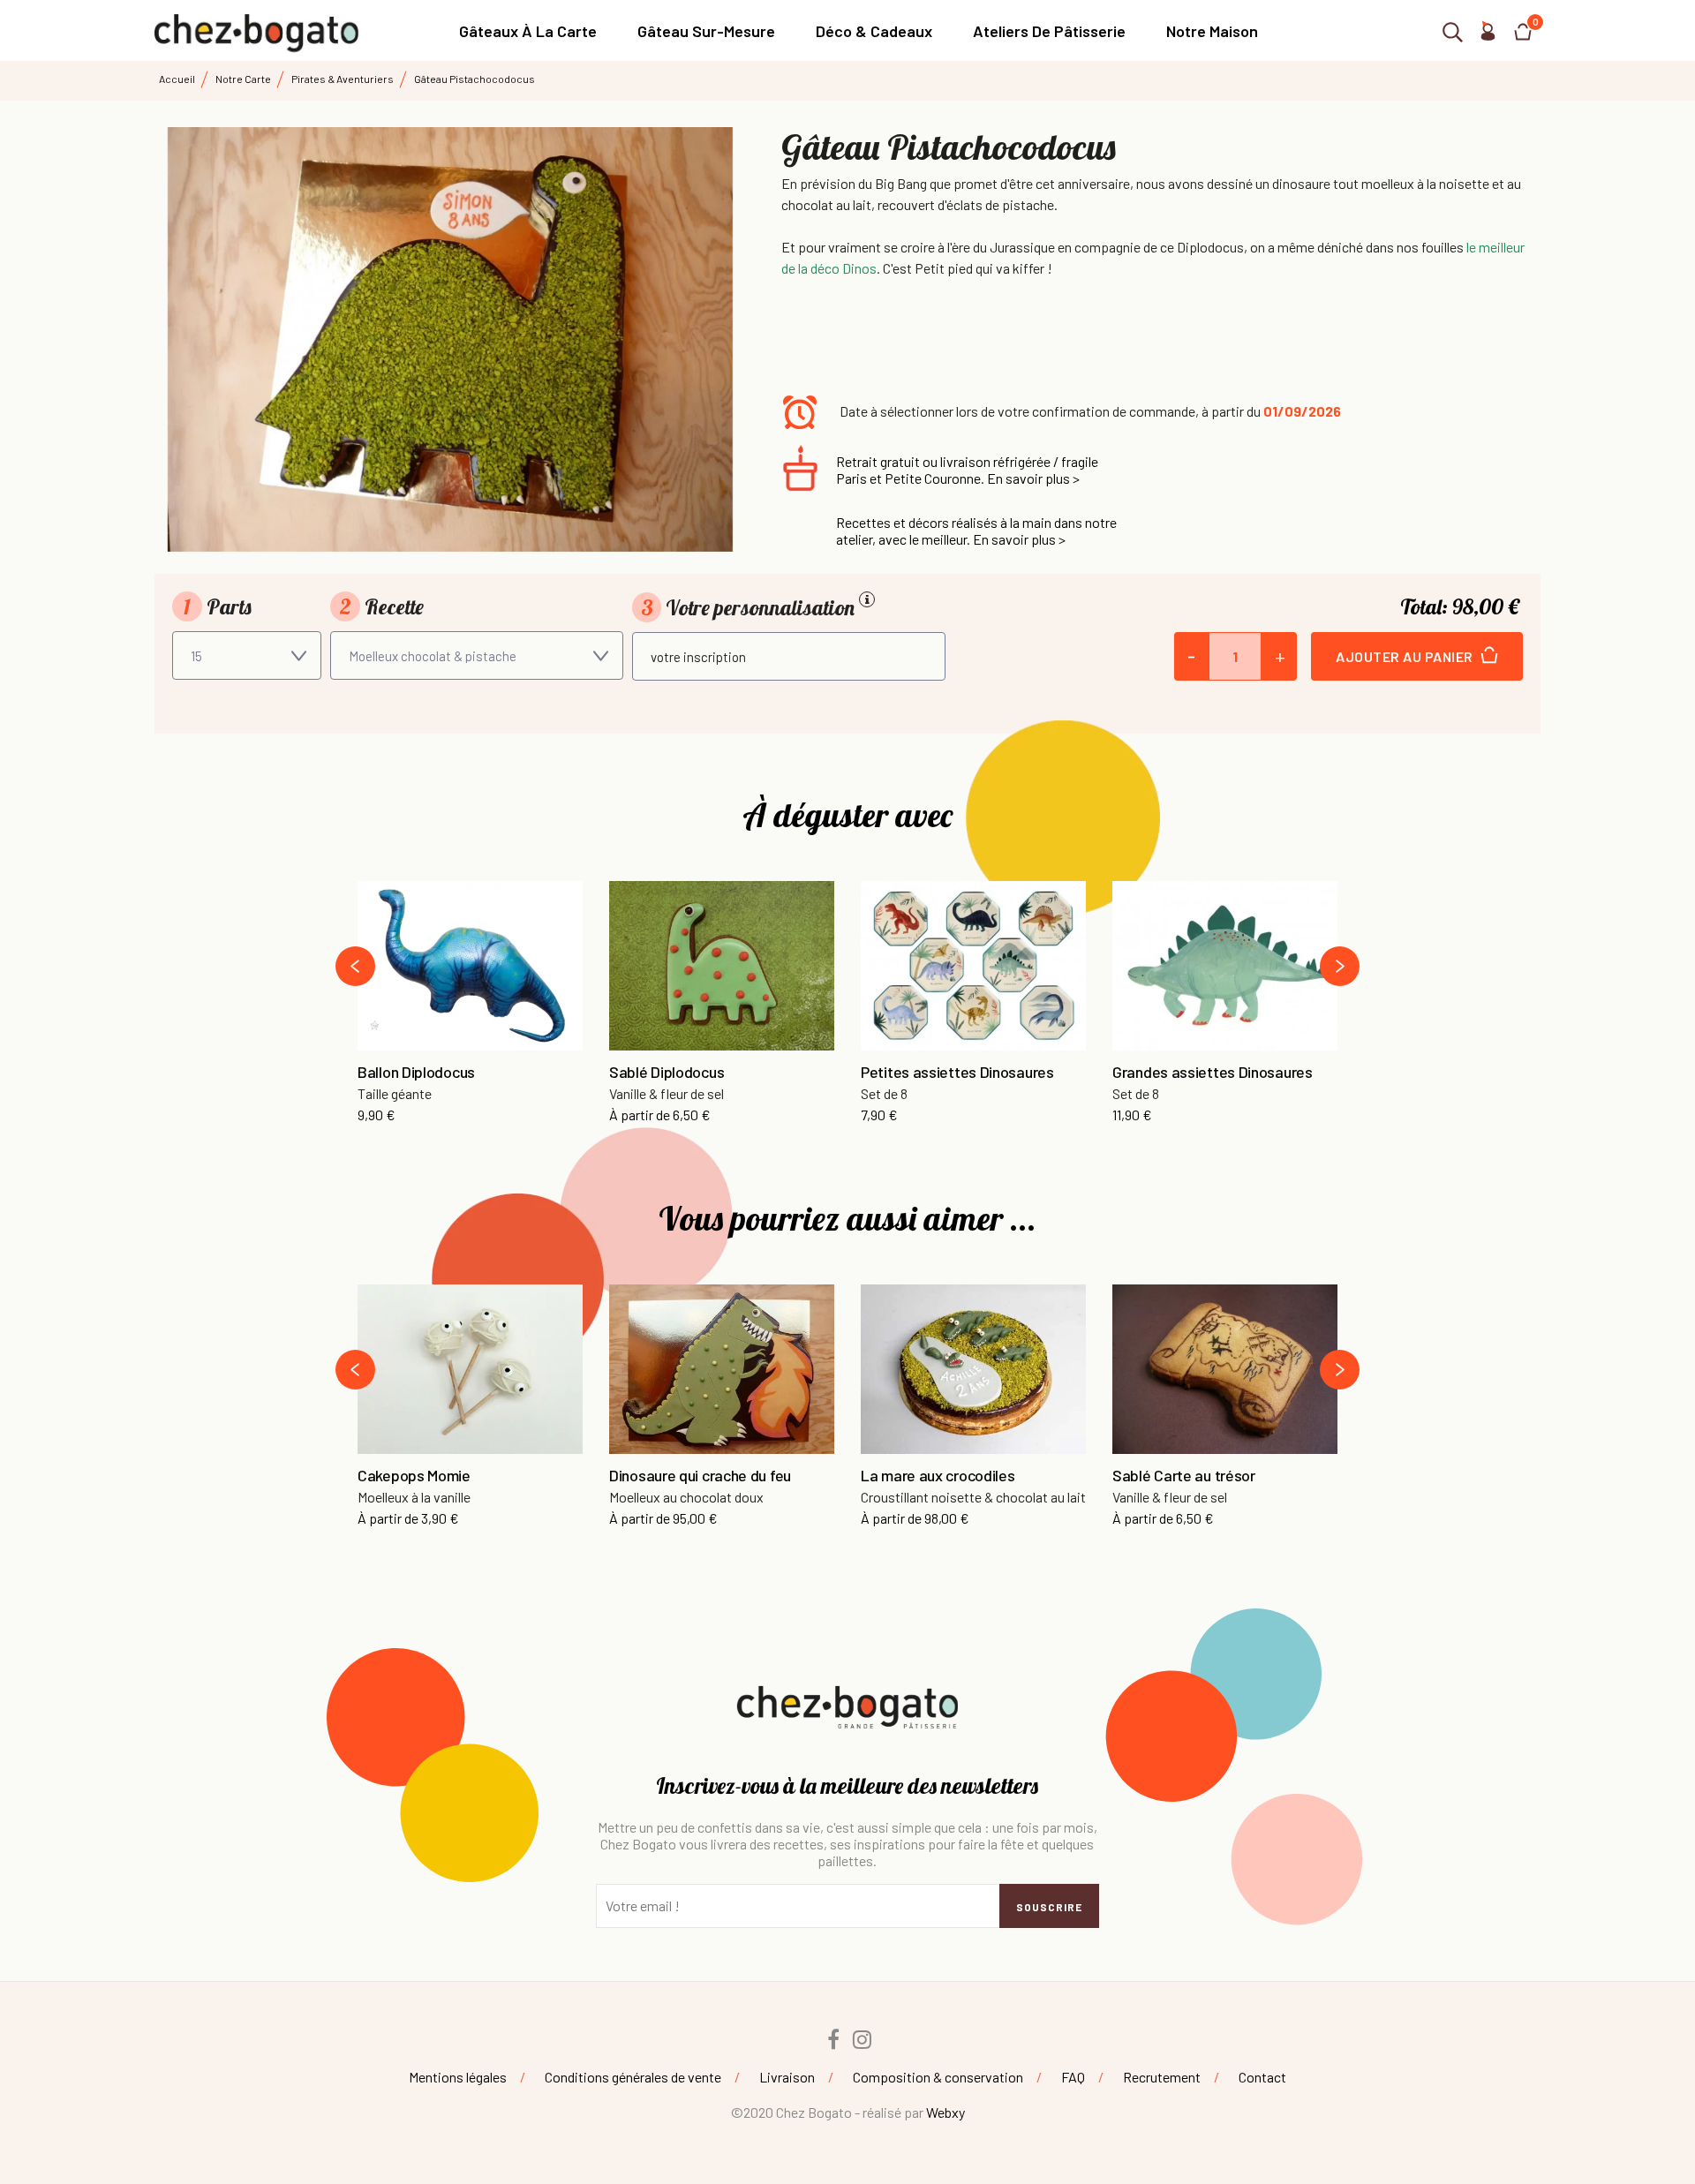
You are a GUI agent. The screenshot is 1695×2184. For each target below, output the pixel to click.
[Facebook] (833, 2039)
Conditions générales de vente (633, 2077)
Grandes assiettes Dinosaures (1213, 1073)
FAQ (1073, 2077)
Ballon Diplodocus (416, 1073)
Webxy (945, 2112)
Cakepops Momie (414, 1476)
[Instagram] (863, 2039)
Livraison (787, 2077)
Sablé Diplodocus (667, 1073)
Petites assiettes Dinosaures (957, 1073)
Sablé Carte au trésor (1184, 1476)
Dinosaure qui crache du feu (700, 1476)
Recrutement (1162, 2077)
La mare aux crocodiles (938, 1476)
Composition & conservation (938, 2077)
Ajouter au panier (1406, 656)
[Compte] (1488, 35)
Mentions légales (458, 2077)
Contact (1262, 2077)
